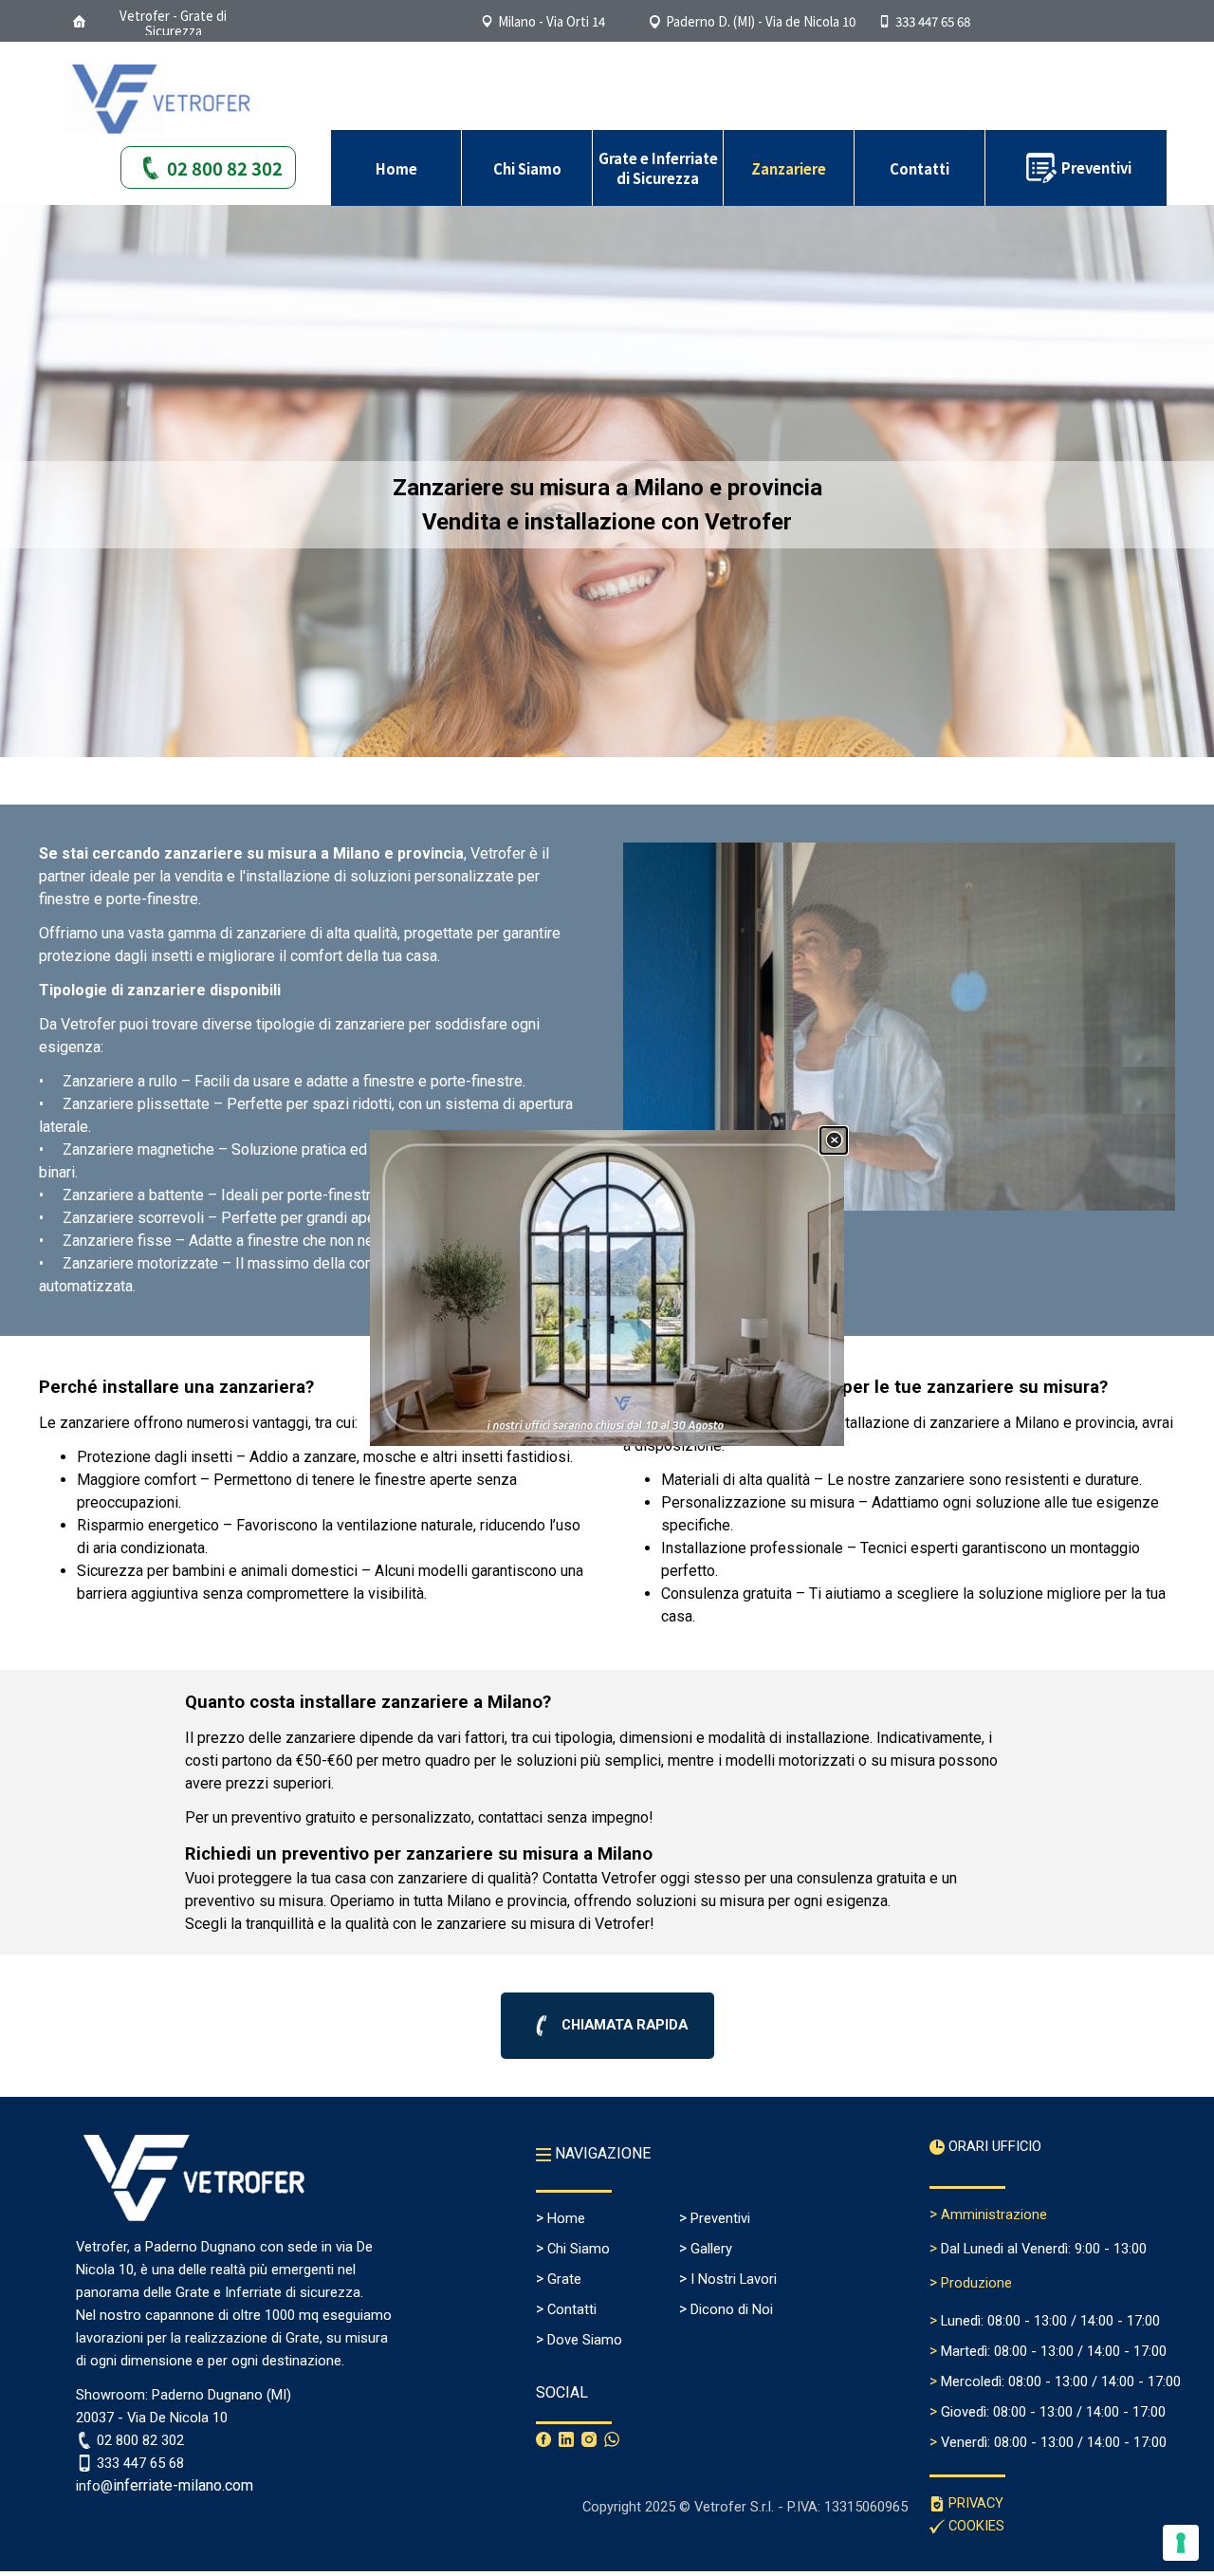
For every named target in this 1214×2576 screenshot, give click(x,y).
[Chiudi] (834, 1140)
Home (396, 168)
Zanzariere (789, 168)
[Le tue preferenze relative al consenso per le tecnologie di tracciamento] (1181, 2543)
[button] (922, 22)
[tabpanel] (607, 505)
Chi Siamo (527, 168)
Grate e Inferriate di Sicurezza (658, 168)
